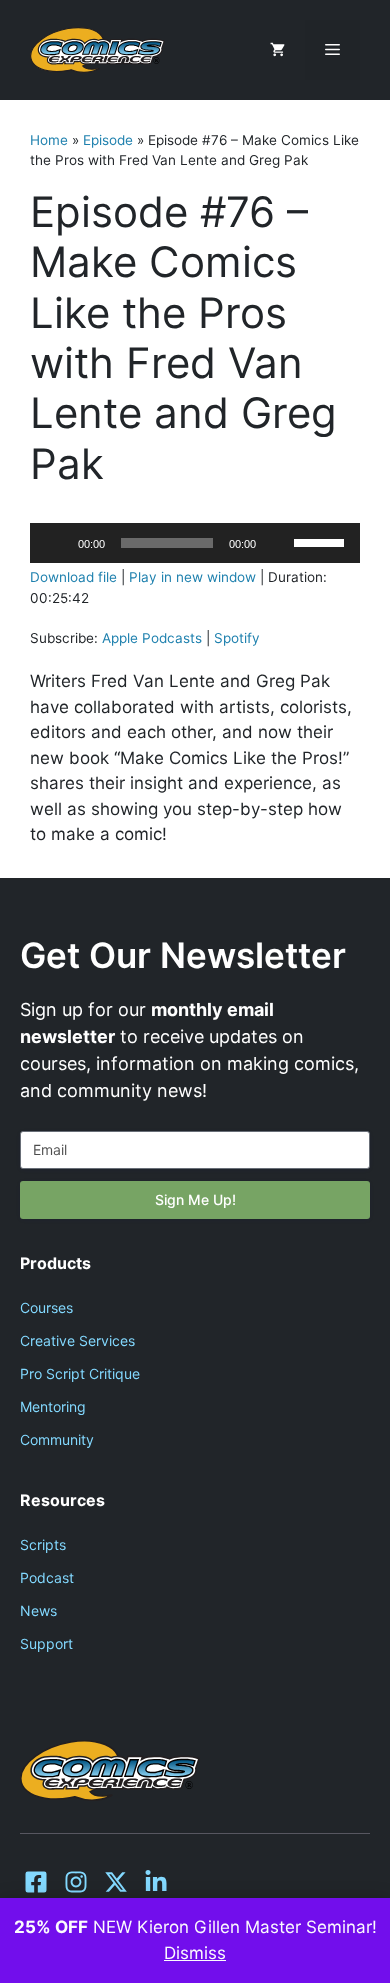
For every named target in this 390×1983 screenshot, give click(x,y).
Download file (73, 577)
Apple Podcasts (152, 638)
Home (49, 140)
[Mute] (278, 543)
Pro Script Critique (80, 1373)
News (38, 1610)
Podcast (47, 1577)
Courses (46, 1307)
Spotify (237, 638)
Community (57, 1439)
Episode (108, 140)
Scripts (43, 1544)
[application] (195, 543)
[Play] (56, 543)
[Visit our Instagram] (76, 1882)
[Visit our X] (116, 1882)
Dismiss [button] (195, 1953)
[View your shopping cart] (277, 50)
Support (46, 1643)
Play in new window (192, 577)
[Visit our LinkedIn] (156, 1882)
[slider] (322, 541)
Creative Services (77, 1340)
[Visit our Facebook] (36, 1882)
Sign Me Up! (195, 1199)
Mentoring (53, 1406)
